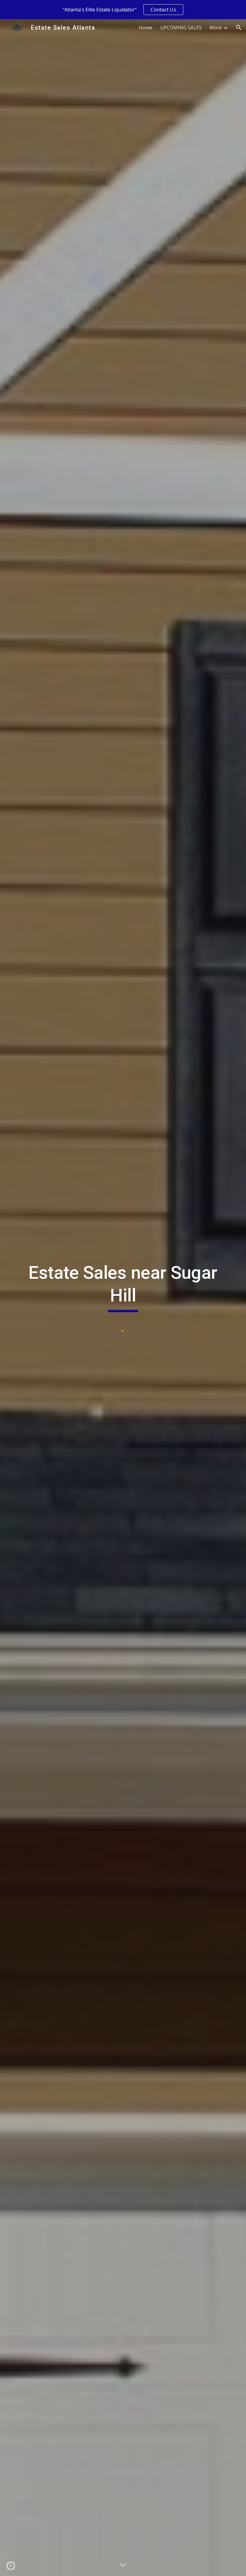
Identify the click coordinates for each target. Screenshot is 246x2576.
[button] (239, 28)
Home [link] (146, 28)
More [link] (216, 28)
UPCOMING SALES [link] (181, 28)
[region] (123, 10)
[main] (123, 1287)
